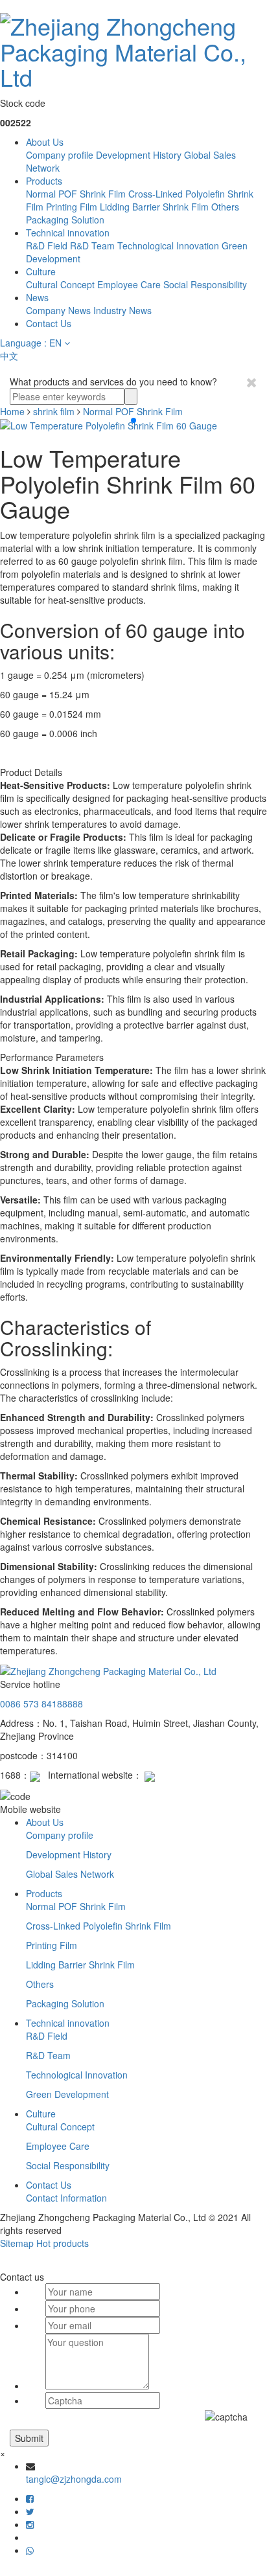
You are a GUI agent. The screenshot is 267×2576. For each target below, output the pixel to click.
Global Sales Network (70, 1874)
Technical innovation (68, 233)
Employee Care (129, 284)
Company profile (60, 155)
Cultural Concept (60, 284)
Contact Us (49, 323)
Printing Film (72, 207)
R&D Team (92, 245)
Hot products (63, 2243)
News (37, 297)
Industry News (122, 310)
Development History (139, 155)
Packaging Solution (65, 220)
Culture (41, 271)
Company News (58, 310)
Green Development (67, 2094)
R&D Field (47, 245)
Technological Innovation (168, 245)
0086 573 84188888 (41, 1704)
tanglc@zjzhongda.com (74, 2479)
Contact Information (66, 2198)
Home (12, 411)
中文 (9, 356)
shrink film (54, 411)
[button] (133, 420)
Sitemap (17, 2243)
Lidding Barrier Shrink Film (154, 207)
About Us (45, 142)
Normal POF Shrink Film (76, 194)
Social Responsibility (205, 284)
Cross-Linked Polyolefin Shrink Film (99, 1926)
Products (44, 181)
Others (225, 207)
